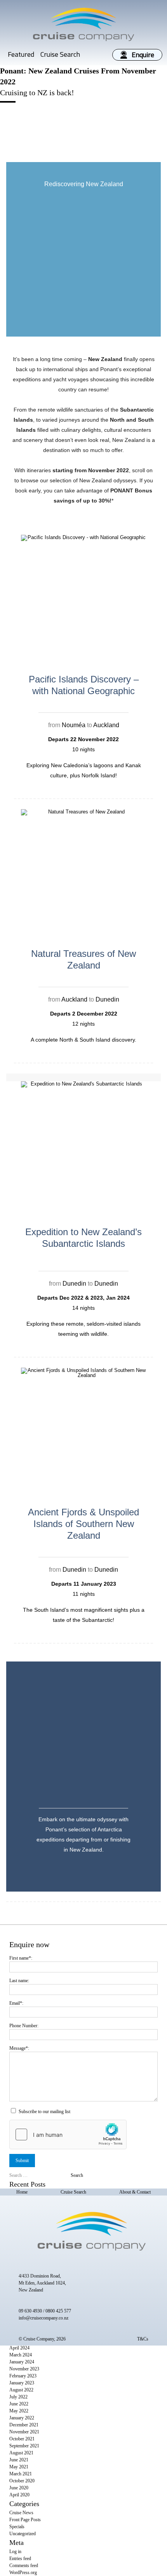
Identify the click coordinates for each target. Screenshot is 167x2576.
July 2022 (18, 2397)
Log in (15, 2552)
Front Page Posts (25, 2520)
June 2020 (19, 2488)
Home (22, 2192)
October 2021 (22, 2439)
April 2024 (19, 2348)
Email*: (16, 2003)
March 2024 (21, 2355)
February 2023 (23, 2376)
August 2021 (21, 2453)
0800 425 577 (58, 2311)
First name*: (21, 1958)
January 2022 (22, 2418)
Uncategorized (23, 2534)
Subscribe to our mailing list (44, 2112)
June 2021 (19, 2460)
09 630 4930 (30, 2311)
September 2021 (24, 2446)
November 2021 (24, 2432)
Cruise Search (60, 54)
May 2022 (19, 2411)
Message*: (19, 2048)
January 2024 (22, 2362)
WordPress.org (23, 2573)
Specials (17, 2527)
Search (77, 2175)
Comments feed (24, 2566)
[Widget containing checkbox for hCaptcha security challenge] (68, 2134)
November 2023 (24, 2369)
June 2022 (19, 2404)
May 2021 (19, 2467)
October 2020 (22, 2481)
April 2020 (19, 2495)
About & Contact (135, 2192)
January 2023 (22, 2383)
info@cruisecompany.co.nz (43, 2318)
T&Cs (143, 2339)
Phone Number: (24, 2026)
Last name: (19, 1981)
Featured (21, 54)
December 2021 (24, 2425)
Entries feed (20, 2559)
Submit (22, 2161)
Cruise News (21, 2513)
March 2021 (21, 2474)
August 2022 (21, 2390)
